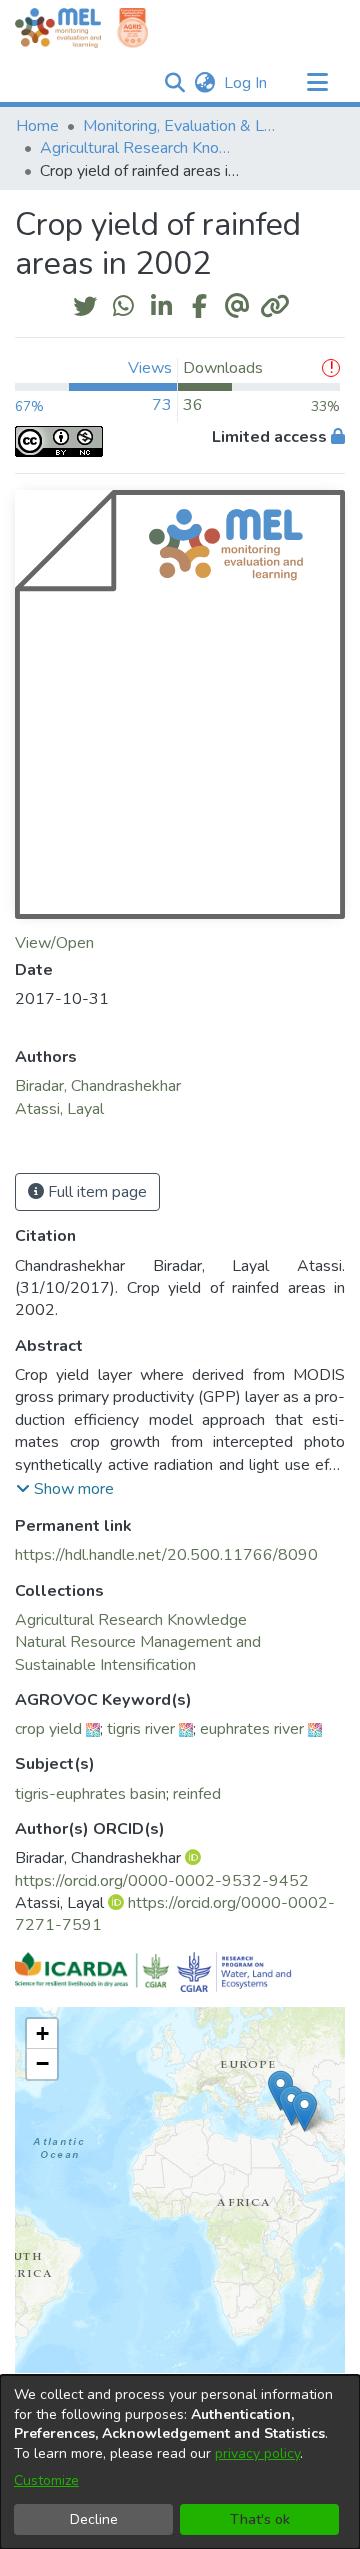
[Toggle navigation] (317, 83)
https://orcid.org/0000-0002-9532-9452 (162, 1881)
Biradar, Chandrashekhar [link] (98, 1086)
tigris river (141, 1729)
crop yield (48, 1729)
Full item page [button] (95, 1192)
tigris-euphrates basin (90, 1794)
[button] (174, 83)
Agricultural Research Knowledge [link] (140, 148)
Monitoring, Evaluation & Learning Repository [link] (183, 126)
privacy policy (257, 2453)
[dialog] (180, 2462)
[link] (131, 1620)
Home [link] (37, 126)
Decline (94, 2519)
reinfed (197, 1794)
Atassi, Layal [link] (59, 1109)
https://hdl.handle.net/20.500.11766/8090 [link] (166, 1555)
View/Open (54, 943)
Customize (46, 2480)
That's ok (260, 2519)
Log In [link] (246, 83)
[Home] (58, 28)
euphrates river (252, 1729)
